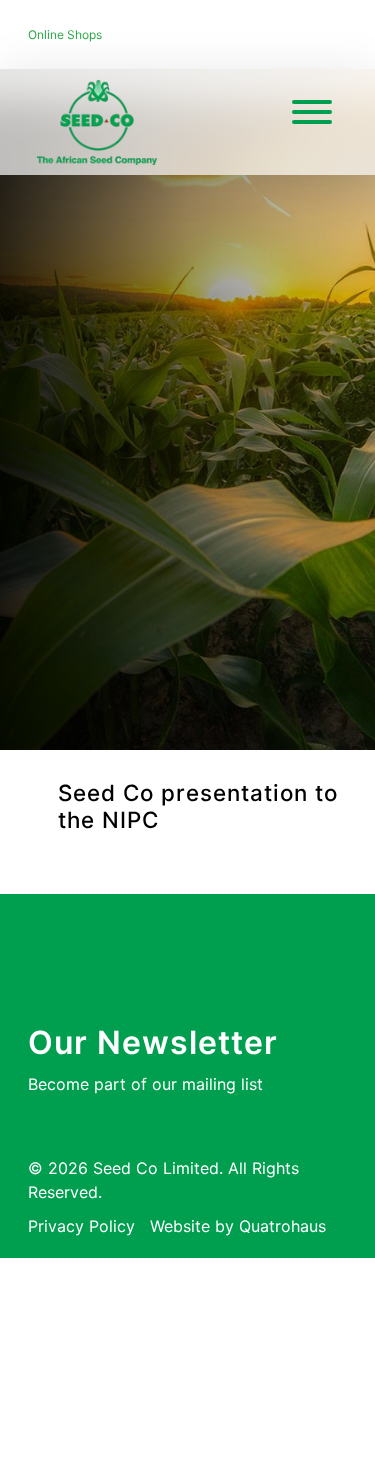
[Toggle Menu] (312, 112)
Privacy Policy (81, 1226)
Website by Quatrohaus (238, 1226)
